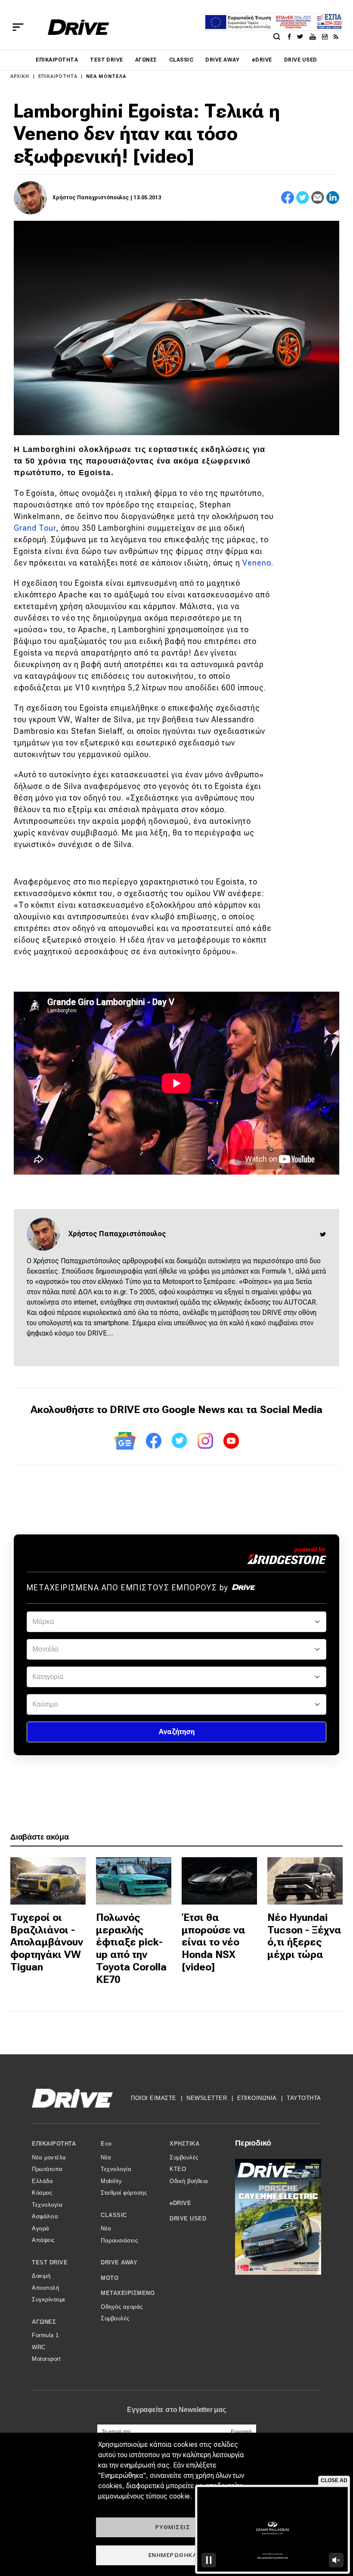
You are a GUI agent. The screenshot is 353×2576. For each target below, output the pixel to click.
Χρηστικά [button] (184, 2144)
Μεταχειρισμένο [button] (128, 2293)
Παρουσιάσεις (119, 2240)
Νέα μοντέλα (106, 76)
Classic (181, 60)
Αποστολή (45, 2288)
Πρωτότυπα (47, 2169)
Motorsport (46, 2359)
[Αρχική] (79, 27)
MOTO (110, 2278)
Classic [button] (114, 2215)
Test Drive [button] (50, 2262)
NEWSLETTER (207, 2098)
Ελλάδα (42, 2181)
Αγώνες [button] (44, 2322)
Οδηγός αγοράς (122, 2307)
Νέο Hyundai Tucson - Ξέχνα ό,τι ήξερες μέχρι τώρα (304, 1936)
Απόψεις (43, 2240)
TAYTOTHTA (304, 2098)
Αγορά (41, 2228)
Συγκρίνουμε (49, 2299)
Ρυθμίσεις (173, 2527)
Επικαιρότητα (57, 60)
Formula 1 (45, 2335)
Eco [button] (106, 2144)
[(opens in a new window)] (292, 36)
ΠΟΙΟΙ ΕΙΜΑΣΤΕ (154, 2098)
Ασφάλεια (45, 2216)
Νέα (106, 2157)
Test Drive (107, 60)
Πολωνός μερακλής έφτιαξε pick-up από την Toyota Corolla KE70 (131, 1948)
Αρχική (20, 76)
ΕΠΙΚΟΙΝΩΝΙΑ (257, 2098)
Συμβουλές (115, 2318)
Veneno (257, 563)
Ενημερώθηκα (173, 2555)
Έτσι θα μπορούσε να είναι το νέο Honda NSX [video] (214, 1942)
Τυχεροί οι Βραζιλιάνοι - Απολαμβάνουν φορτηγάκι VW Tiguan (47, 1942)
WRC (39, 2347)
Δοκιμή (41, 2276)
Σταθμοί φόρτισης (124, 2193)
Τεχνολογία (47, 2205)
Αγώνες (146, 60)
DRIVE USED (301, 60)
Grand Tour (35, 528)
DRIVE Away (223, 60)
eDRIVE (262, 60)
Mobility (111, 2181)
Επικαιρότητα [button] (54, 2144)
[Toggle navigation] (18, 27)
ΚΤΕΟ (178, 2169)
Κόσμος (42, 2193)
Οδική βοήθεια (189, 2181)
